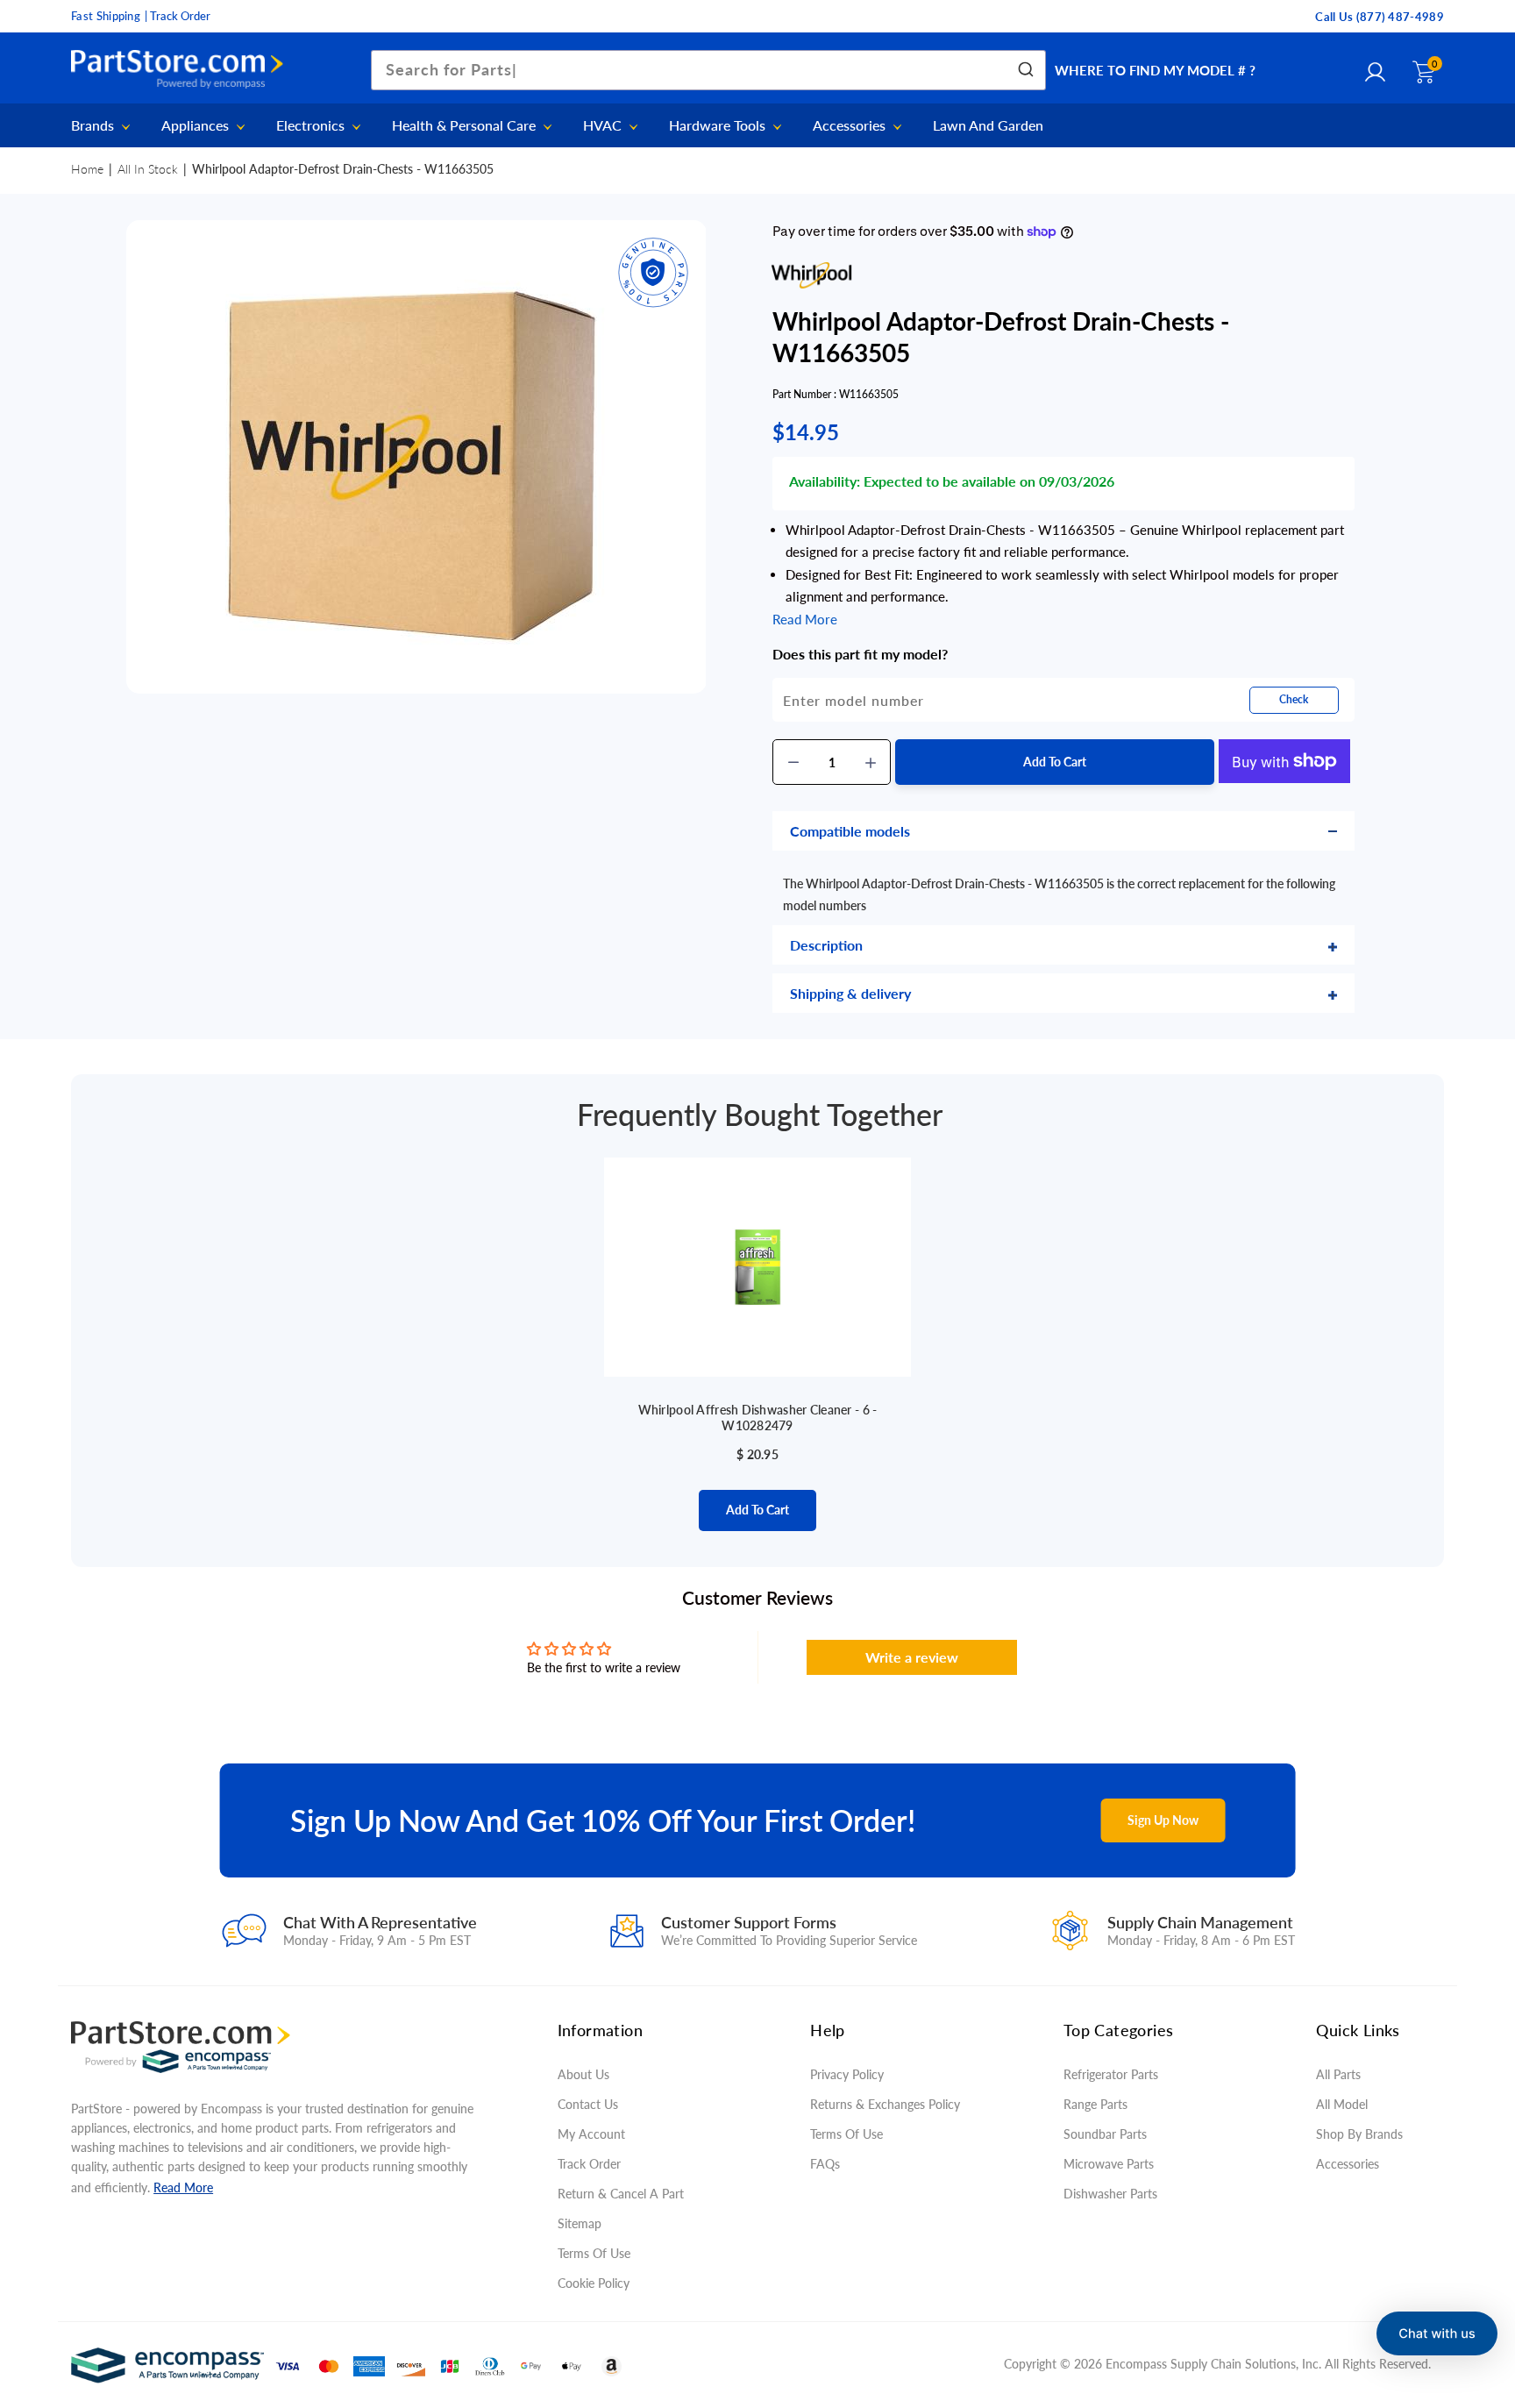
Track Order (589, 2164)
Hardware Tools (719, 126)
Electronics (312, 126)
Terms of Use (594, 2253)
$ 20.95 (757, 1454)
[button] (1437, 2333)
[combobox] (708, 70)
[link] (1467, 2281)
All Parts (1338, 2074)
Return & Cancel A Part (621, 2194)
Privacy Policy (847, 2074)
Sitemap (580, 2223)
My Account (591, 2134)
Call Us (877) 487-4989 (1380, 17)
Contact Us (588, 2104)
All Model (1342, 2104)
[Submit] (1024, 70)
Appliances (197, 126)
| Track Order (178, 16)
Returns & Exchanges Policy (885, 2104)
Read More (183, 2187)
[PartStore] (181, 70)
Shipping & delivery (850, 993)
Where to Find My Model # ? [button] (1155, 70)
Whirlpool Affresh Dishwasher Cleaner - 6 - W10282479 (758, 1418)
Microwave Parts (1109, 2164)
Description (826, 945)
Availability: (825, 481)
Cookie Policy (594, 2283)
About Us (583, 2074)
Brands (94, 126)
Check (1294, 699)
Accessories (851, 126)
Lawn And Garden (988, 125)
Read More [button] (805, 619)
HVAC (604, 126)
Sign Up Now (1163, 1820)
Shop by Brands (1359, 2134)
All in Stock (148, 169)
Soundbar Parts (1109, 2134)
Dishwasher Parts (1110, 2194)
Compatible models (850, 831)
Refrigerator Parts (1111, 2074)
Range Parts (1095, 2104)
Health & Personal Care (466, 126)
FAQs (825, 2164)
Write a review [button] (912, 1657)
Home (87, 169)
